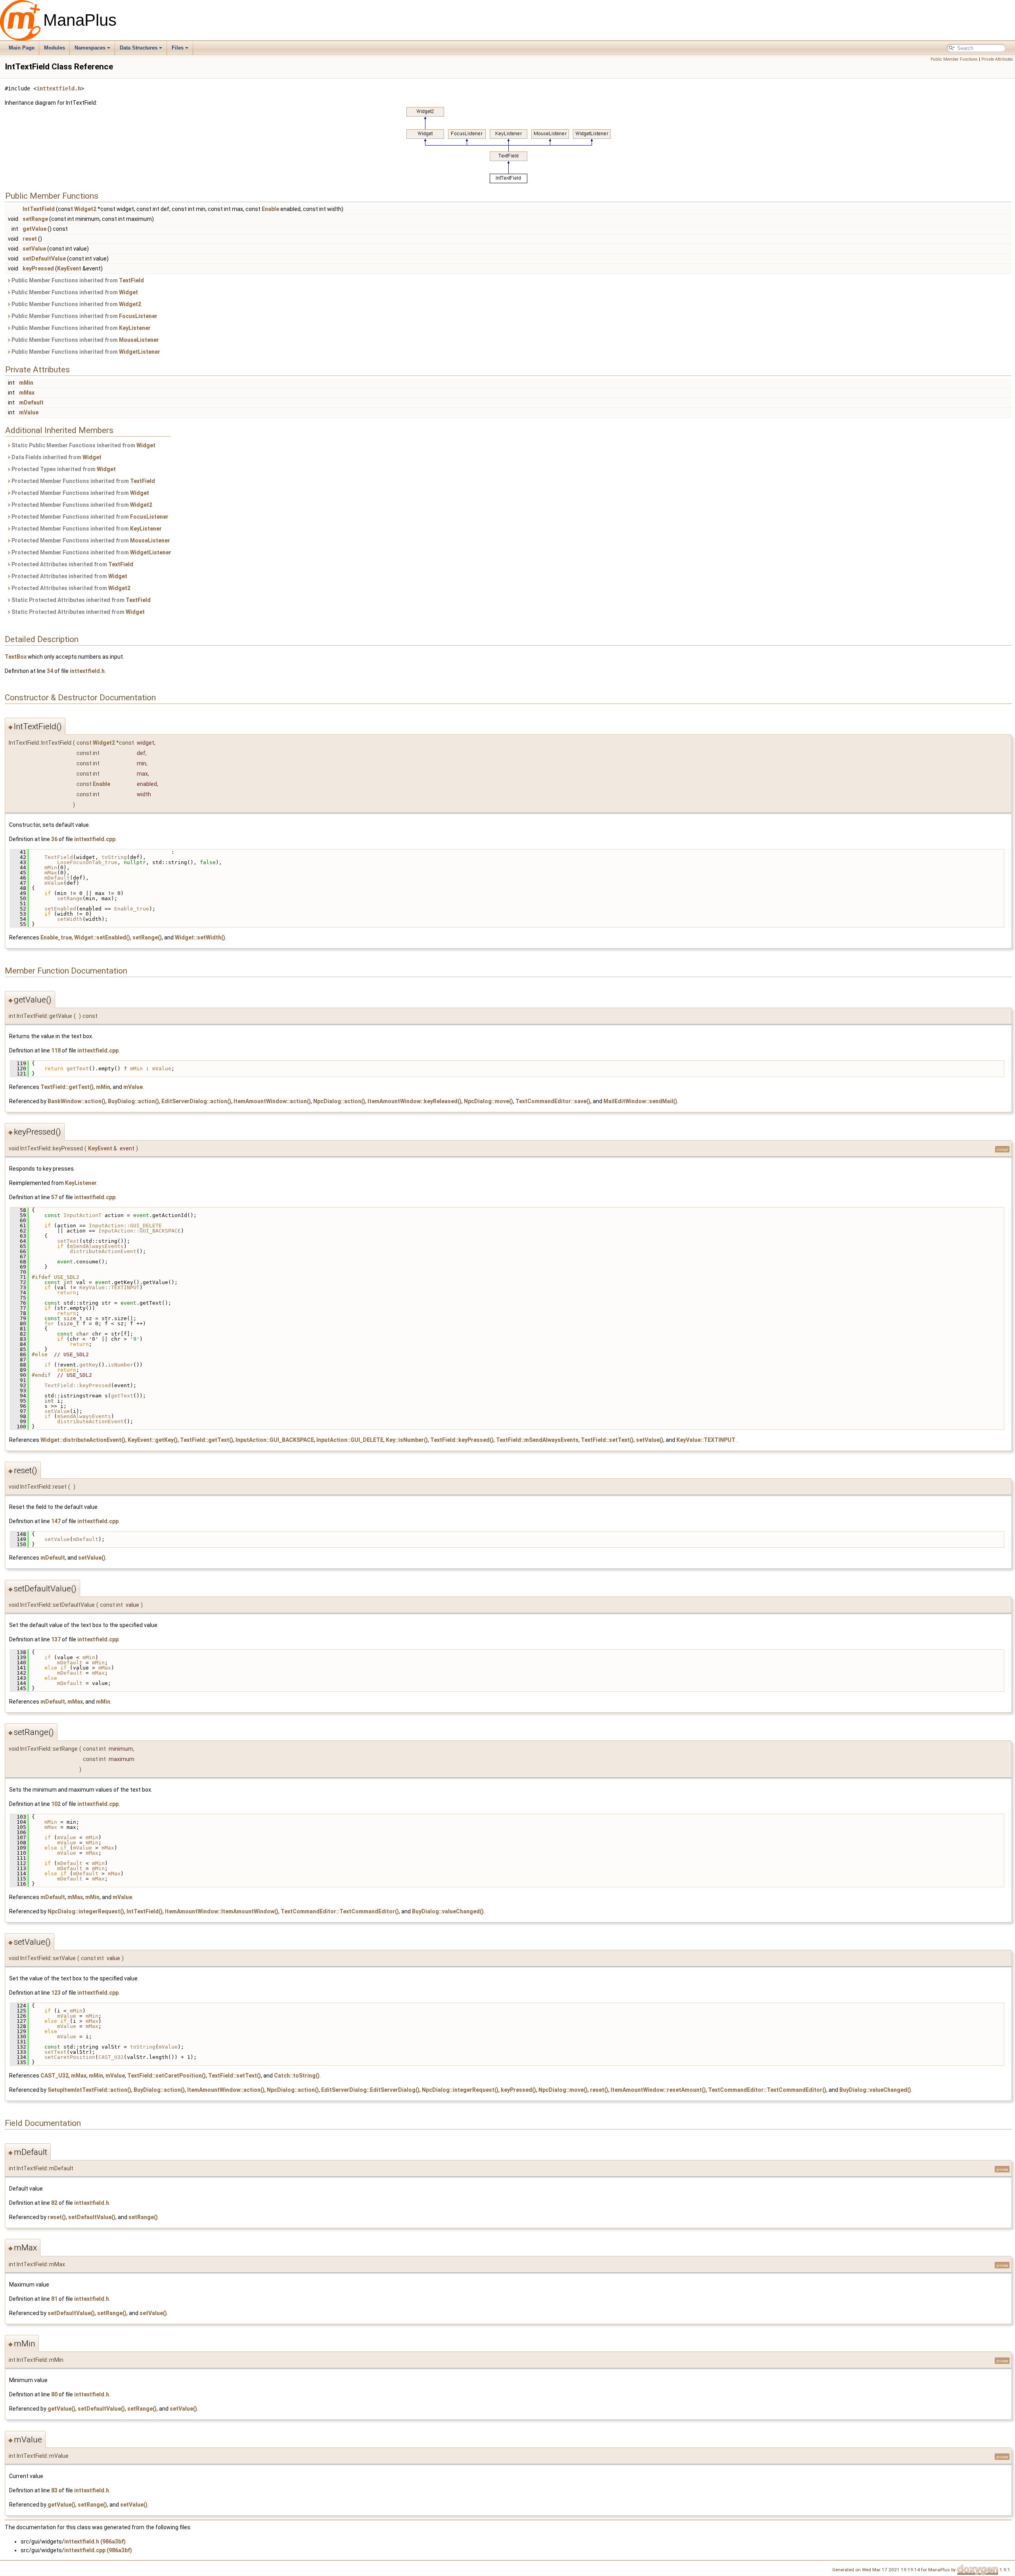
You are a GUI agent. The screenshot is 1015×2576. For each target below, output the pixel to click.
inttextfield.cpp (95, 839)
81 (54, 2299)
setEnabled (60, 909)
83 (54, 2490)
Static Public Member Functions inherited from (83, 445)
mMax (27, 393)
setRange (35, 219)
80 (54, 2394)
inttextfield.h (59, 88)
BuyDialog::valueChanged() (448, 1911)
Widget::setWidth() (200, 937)
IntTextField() (145, 1911)
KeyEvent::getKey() (153, 1440)
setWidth (70, 919)
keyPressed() (518, 2090)
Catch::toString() (297, 2076)
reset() (599, 2090)
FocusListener (138, 316)
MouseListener (139, 340)
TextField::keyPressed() (462, 1440)
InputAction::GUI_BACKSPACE (140, 1231)
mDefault (31, 402)
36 (54, 839)
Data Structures (139, 48)
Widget (128, 292)
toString (114, 857)
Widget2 (85, 209)
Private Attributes (997, 59)
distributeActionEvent (103, 1251)
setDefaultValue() (92, 2217)
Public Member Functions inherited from (77, 280)
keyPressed (38, 268)
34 (50, 671)
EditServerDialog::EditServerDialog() (370, 2090)
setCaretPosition (70, 2057)
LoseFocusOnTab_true (87, 862)
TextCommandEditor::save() (553, 1101)
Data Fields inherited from (56, 457)
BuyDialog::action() (133, 1101)
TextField (131, 280)
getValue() (61, 2409)
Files (178, 48)
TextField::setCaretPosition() (167, 2076)
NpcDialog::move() (488, 1101)
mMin (26, 383)
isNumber (121, 1365)
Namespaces (90, 48)
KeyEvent (69, 268)
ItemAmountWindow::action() (272, 1101)
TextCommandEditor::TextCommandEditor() (340, 1911)
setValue (34, 249)
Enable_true (132, 909)
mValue (29, 412)
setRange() (147, 937)
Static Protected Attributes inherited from (80, 600)
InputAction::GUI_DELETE (125, 1226)
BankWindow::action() (77, 1101)
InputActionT (82, 1215)
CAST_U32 (111, 2057)
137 (56, 1639)
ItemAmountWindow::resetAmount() (658, 2090)
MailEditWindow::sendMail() (640, 1101)
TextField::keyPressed (78, 1385)
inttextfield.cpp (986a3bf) (98, 2550)
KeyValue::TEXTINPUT (109, 1287)
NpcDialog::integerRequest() (86, 1911)
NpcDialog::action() (339, 1101)
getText (78, 1069)
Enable (270, 209)
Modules (55, 48)
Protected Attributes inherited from (72, 564)
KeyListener (135, 328)
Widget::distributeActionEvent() (83, 1440)
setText (68, 1241)
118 (56, 1050)
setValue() (650, 1440)
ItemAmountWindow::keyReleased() (415, 1101)
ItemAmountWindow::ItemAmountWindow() (222, 1911)
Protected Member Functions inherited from (83, 481)
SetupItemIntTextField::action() (89, 2090)
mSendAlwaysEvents (97, 1246)
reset (30, 239)
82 (54, 2203)
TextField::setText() (607, 1440)
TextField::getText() (67, 1087)
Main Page (22, 48)
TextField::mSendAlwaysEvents (537, 1440)
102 (56, 1804)
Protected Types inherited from (63, 469)
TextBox (16, 657)
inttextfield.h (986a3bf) (95, 2541)
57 (54, 1197)
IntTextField (39, 209)
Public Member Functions (954, 59)
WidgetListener (140, 352)
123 (56, 1993)
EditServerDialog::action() (196, 1101)
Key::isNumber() (407, 1440)
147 (56, 1521)
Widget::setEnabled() (102, 937)
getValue (34, 229)
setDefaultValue (44, 259)
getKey (89, 1365)
